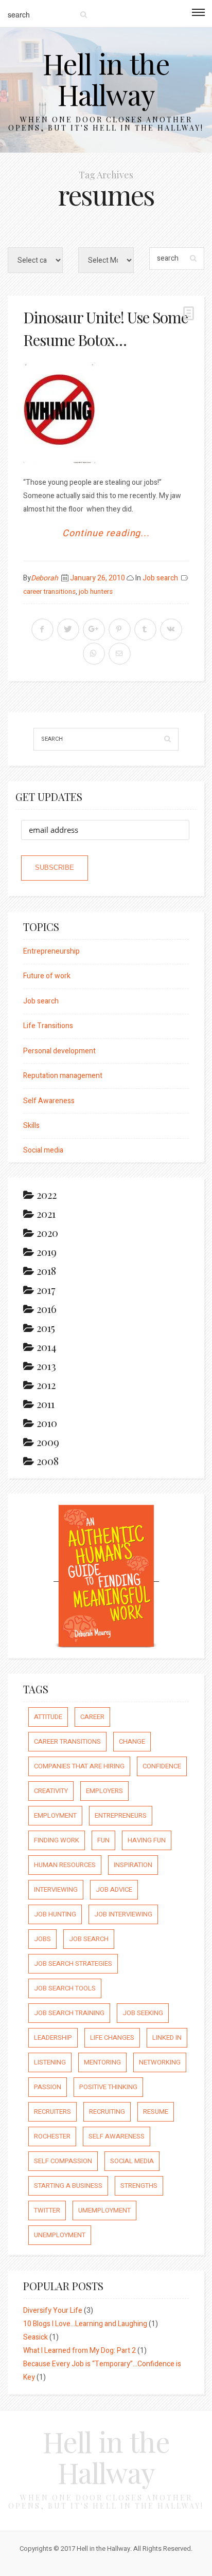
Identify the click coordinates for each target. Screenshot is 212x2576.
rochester (52, 2136)
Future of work (47, 976)
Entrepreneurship (51, 951)
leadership (53, 2038)
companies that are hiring (79, 1766)
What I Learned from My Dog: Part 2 (79, 2351)
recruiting (107, 2112)
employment (55, 1815)
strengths (139, 2186)
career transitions (49, 592)
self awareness (117, 2136)
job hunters (96, 592)
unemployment (60, 2235)
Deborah (45, 578)
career (92, 1717)
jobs (42, 1939)
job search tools (65, 1988)
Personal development (59, 1051)
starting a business (68, 2186)
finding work (57, 1840)
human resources (65, 1865)
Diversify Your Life (53, 2310)
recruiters (52, 2112)
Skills (31, 1126)
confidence (162, 1766)
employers (104, 1791)
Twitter (47, 2210)
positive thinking (108, 2087)
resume (156, 2112)
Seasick (36, 2337)
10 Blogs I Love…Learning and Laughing (85, 2324)
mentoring (102, 2062)
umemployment (104, 2210)
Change (132, 1741)
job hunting (55, 1914)
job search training (69, 2013)
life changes (112, 2038)
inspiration (133, 1865)
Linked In (167, 2038)
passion (48, 2087)
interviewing (56, 1889)
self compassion (63, 2161)
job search (89, 1939)
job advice (114, 1889)
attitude (48, 1717)
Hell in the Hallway (106, 79)
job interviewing (123, 1914)
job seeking (143, 2013)
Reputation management (63, 1076)
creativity (51, 1791)
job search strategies (73, 1963)
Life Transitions (48, 1026)
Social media (43, 1150)
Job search (160, 578)
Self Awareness (49, 1101)
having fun (147, 1840)
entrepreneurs (121, 1815)
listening (50, 2062)
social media (132, 2161)
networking (160, 2062)
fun (103, 1840)
